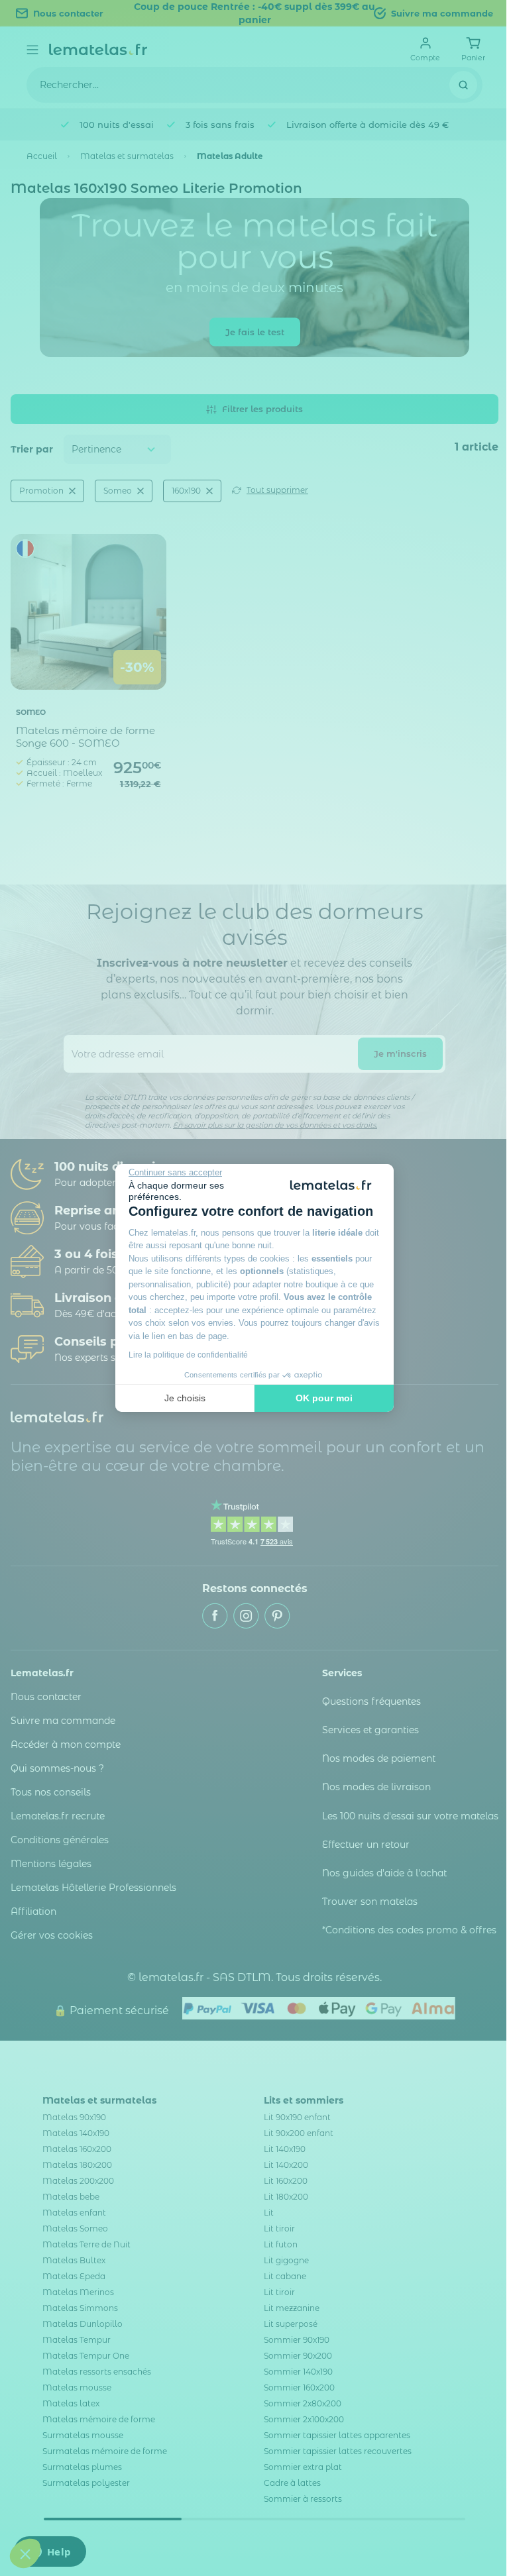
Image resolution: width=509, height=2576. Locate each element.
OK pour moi (324, 1398)
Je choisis (185, 1398)
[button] (25, 2553)
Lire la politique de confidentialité (188, 1355)
